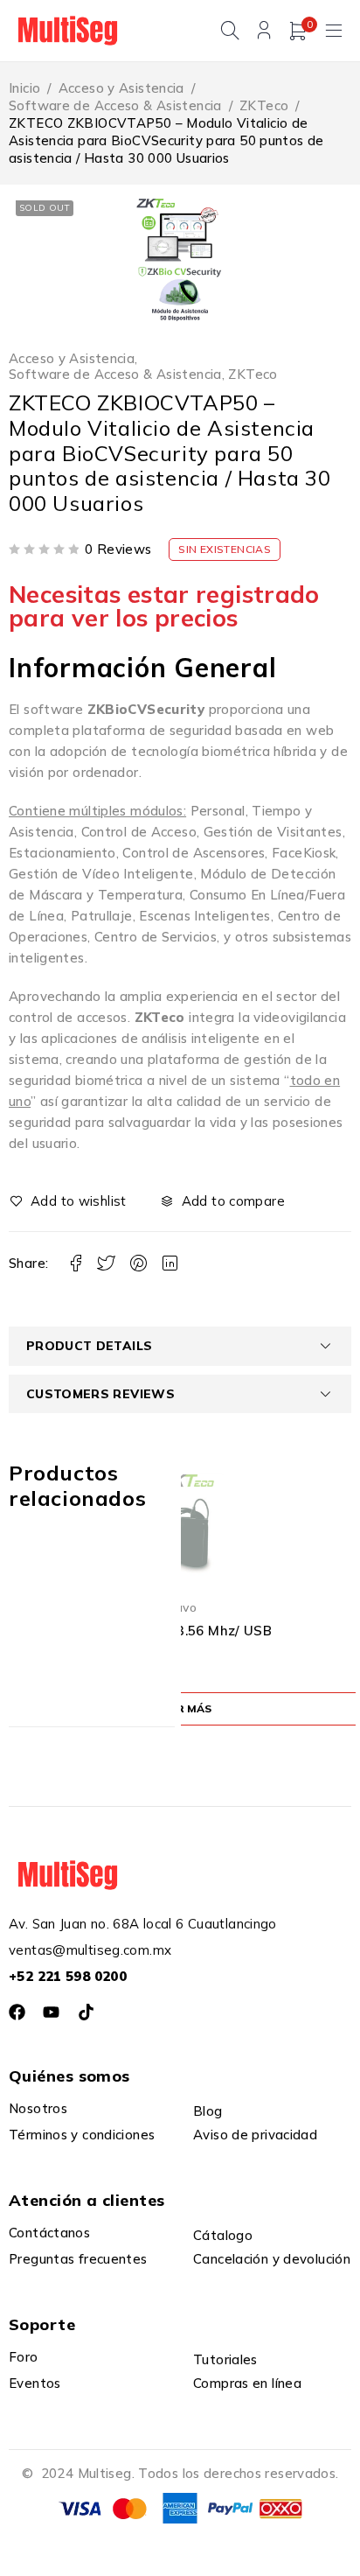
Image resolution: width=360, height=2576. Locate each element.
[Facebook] (17, 2012)
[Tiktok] (86, 2012)
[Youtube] (51, 2012)
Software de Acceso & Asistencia (115, 105)
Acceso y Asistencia (121, 88)
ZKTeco (264, 105)
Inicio (24, 88)
